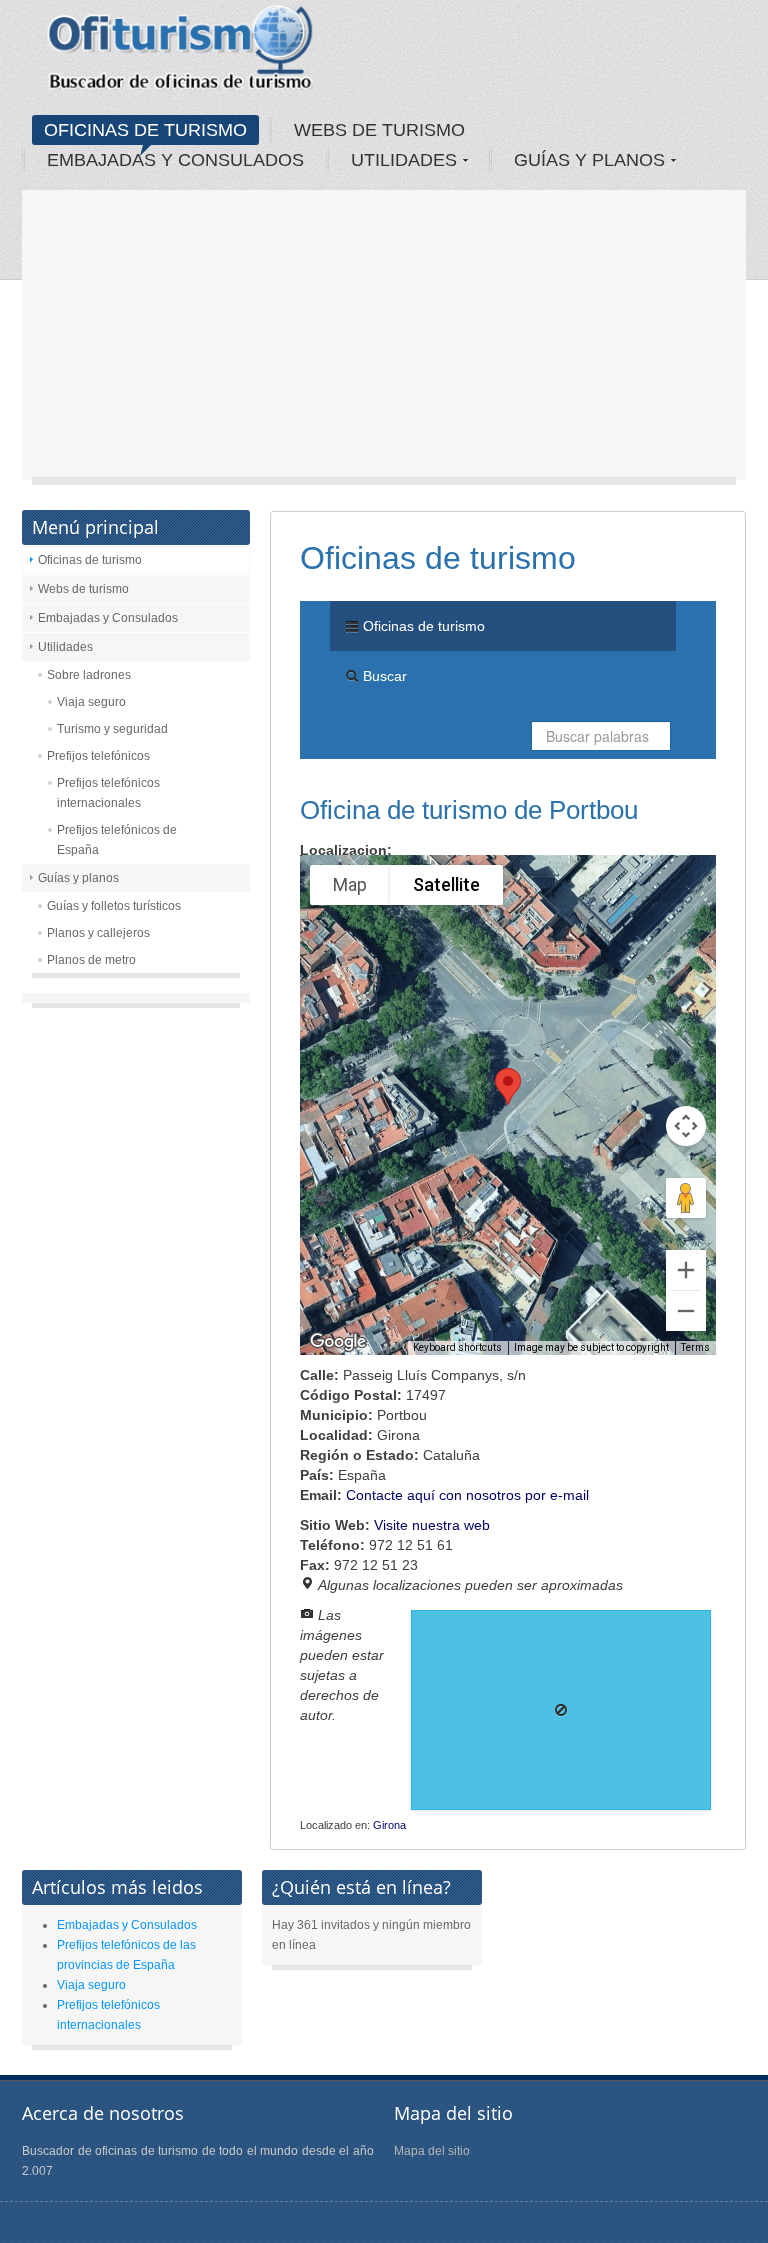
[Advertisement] (384, 340)
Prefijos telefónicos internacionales (108, 793)
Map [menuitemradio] (350, 884)
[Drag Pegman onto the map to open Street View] (686, 1198)
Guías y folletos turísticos (114, 906)
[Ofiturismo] (181, 54)
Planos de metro (91, 960)
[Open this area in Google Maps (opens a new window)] (338, 1342)
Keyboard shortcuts (457, 1347)
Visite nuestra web (432, 1525)
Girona (389, 1825)
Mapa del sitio (432, 2151)
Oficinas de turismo (90, 560)
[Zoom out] (686, 1311)
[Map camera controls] (686, 1126)
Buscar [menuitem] (383, 676)
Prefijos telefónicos (98, 756)
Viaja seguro (91, 702)
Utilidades (65, 647)
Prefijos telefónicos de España (117, 840)
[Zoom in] (686, 1270)
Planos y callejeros (98, 933)
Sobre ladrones (89, 675)
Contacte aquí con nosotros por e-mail (467, 1495)
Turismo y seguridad (112, 729)
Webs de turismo (83, 589)
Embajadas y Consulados (108, 618)
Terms (695, 1347)
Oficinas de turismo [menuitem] (422, 626)
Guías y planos (78, 878)
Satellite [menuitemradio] (446, 884)
